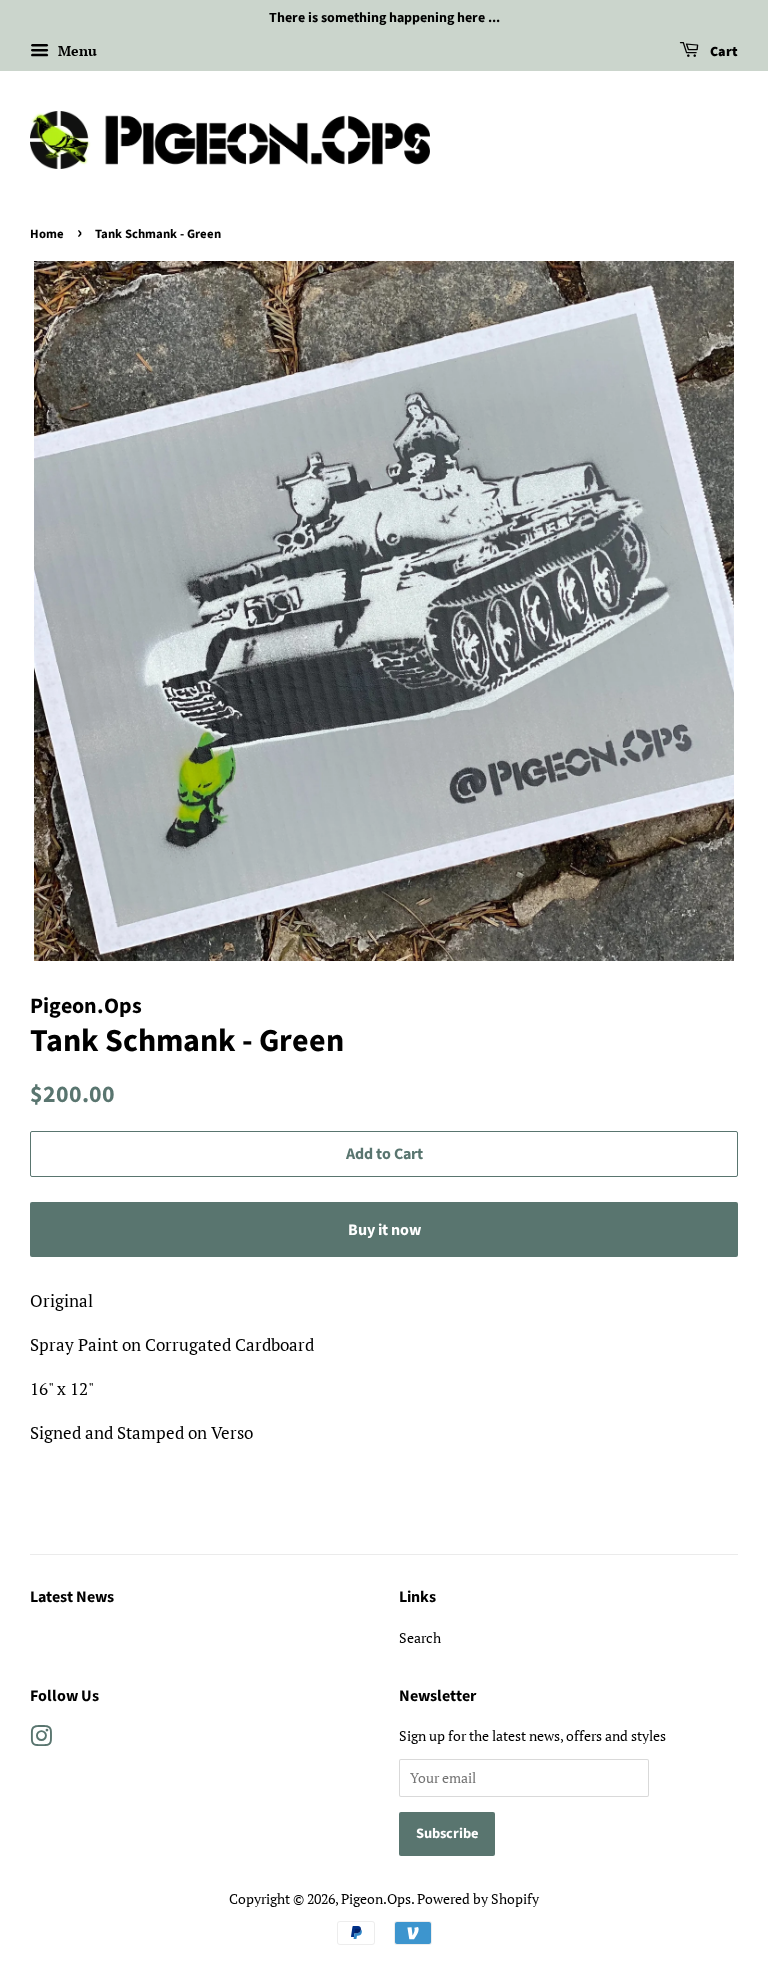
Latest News (72, 1597)
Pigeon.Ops (376, 1898)
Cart (722, 52)
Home (47, 234)
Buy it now (384, 1230)
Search (420, 1637)
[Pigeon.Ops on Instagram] (41, 1739)
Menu (75, 50)
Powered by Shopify (478, 1898)
